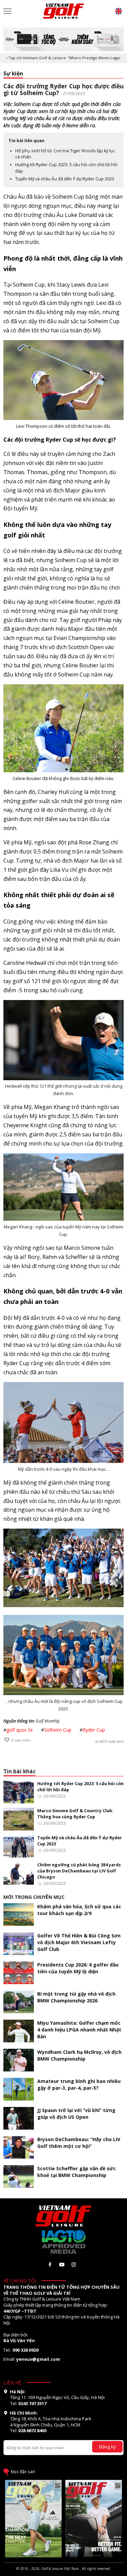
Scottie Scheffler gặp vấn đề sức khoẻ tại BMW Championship (77, 2172)
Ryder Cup (94, 1730)
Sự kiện (13, 74)
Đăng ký (107, 2447)
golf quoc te (20, 1730)
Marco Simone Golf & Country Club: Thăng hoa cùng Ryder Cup (75, 1814)
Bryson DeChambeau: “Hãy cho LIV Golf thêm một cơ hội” (79, 2143)
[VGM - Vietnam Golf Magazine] (64, 11)
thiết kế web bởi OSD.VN (64, 2573)
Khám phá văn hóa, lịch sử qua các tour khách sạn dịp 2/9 (79, 1910)
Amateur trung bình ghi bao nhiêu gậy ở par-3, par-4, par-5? (79, 2084)
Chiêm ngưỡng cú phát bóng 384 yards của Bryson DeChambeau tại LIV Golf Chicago (79, 1871)
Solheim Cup (58, 1730)
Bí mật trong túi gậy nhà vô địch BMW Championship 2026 (76, 1997)
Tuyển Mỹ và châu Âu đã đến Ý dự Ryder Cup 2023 (65, 179)
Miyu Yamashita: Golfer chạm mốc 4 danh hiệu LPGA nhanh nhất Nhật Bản (79, 2030)
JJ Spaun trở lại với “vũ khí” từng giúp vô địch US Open (76, 2114)
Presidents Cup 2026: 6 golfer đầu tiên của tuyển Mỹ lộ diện (78, 1968)
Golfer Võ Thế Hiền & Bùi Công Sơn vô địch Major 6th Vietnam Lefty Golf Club (79, 1942)
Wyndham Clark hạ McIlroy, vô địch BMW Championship (79, 2055)
